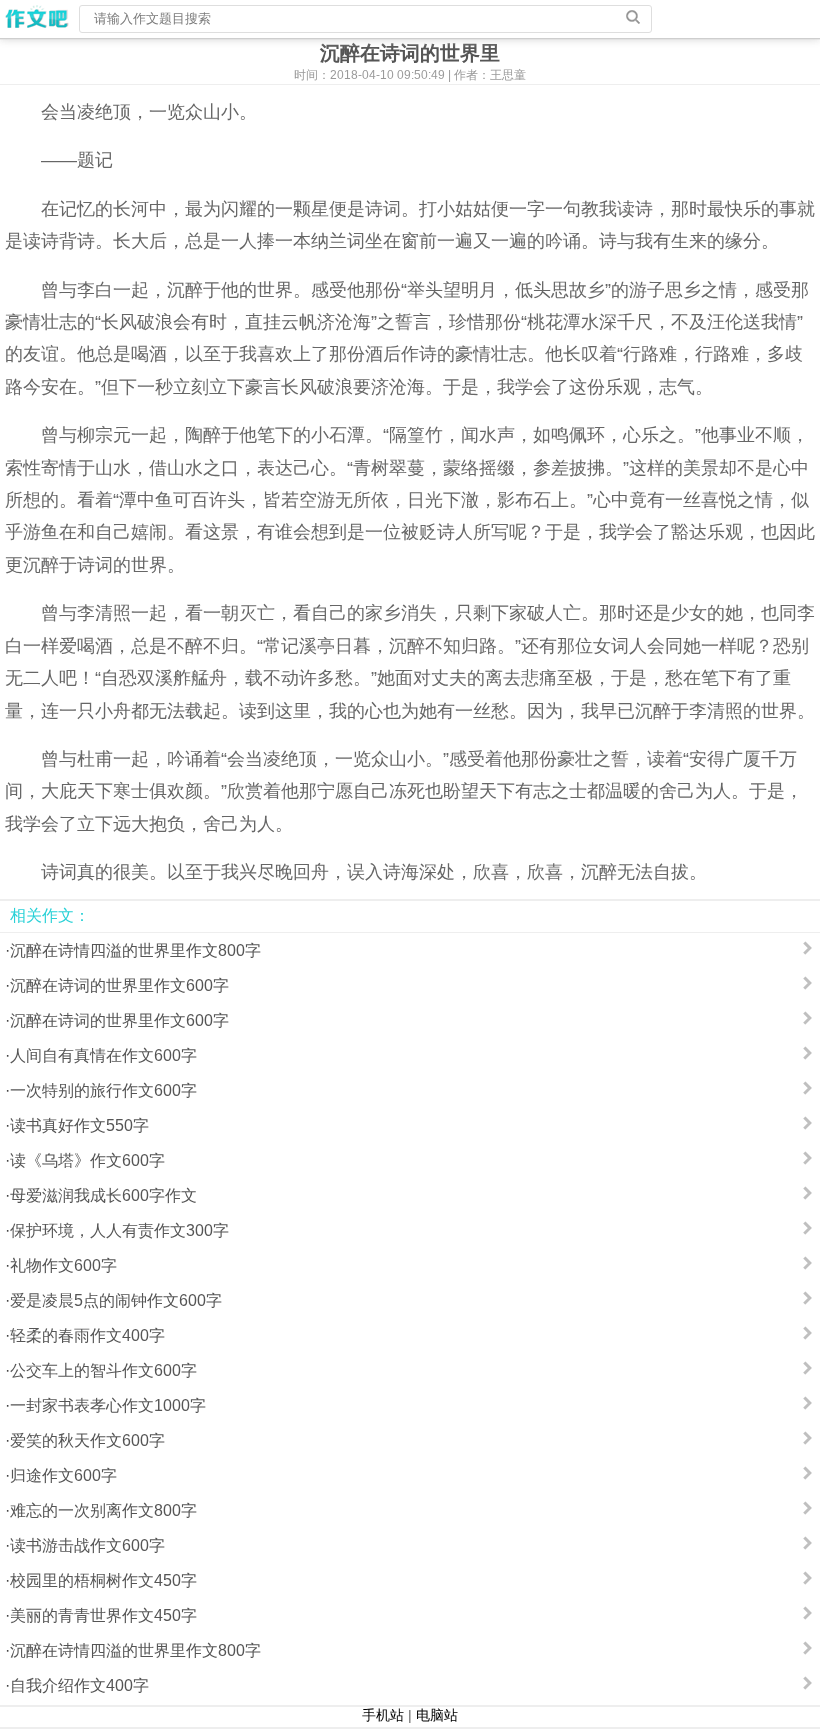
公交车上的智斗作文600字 (103, 1370)
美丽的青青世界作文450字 (103, 1615)
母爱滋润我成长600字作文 (103, 1195)
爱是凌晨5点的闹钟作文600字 (116, 1300)
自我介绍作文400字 (79, 1685)
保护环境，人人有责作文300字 (119, 1230)
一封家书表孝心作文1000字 (108, 1405)
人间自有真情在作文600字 (103, 1055)
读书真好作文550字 (79, 1125)
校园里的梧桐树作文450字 (103, 1580)
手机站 (383, 1715)
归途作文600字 (63, 1475)
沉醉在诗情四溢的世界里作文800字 (135, 950)
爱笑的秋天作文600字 (87, 1440)
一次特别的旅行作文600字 (103, 1090)
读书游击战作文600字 (87, 1545)
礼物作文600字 (63, 1265)
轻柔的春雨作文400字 (87, 1335)
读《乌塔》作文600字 (87, 1160)
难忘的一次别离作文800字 (103, 1510)
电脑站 (437, 1715)
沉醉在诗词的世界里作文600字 (119, 985)
